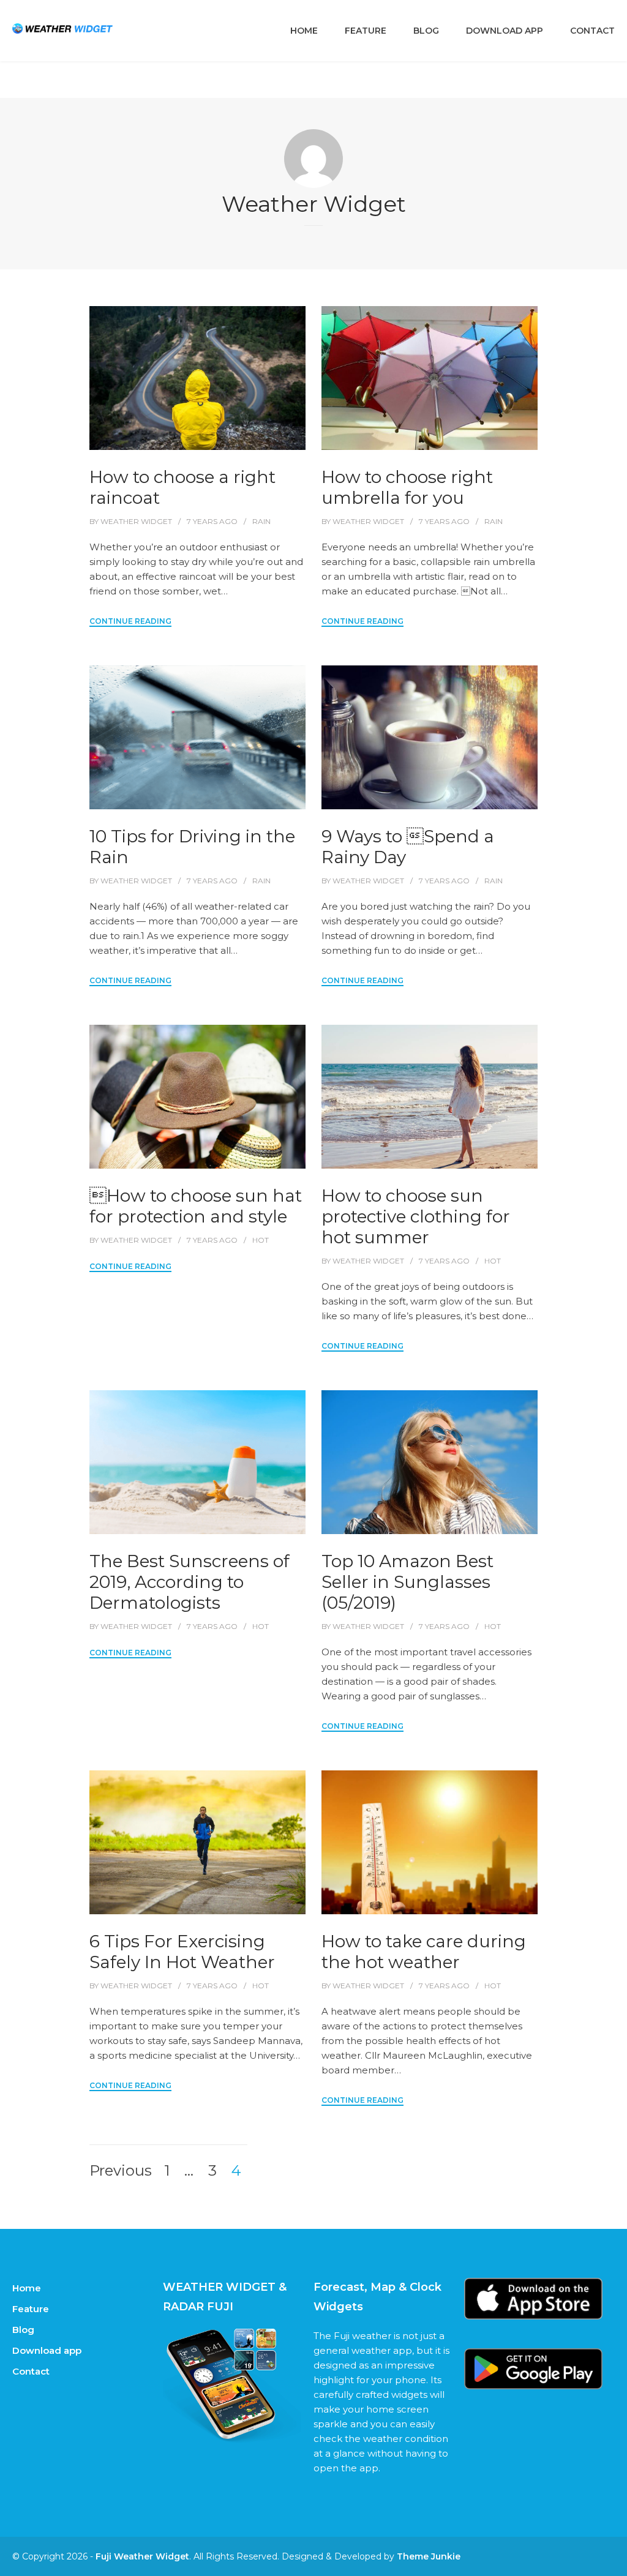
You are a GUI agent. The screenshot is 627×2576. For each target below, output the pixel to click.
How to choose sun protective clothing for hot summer (416, 1216)
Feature (366, 31)
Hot (261, 1240)
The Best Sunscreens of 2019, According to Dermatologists (190, 1582)
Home (304, 31)
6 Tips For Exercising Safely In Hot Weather (182, 1952)
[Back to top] (615, 2564)
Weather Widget (136, 521)
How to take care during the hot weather (424, 1952)
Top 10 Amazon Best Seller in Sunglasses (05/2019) (407, 1582)
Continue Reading (130, 621)
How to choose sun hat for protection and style (196, 1206)
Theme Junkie (429, 2556)
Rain (261, 521)
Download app (505, 31)
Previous (121, 2171)
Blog (426, 31)
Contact (592, 31)
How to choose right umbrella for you (407, 487)
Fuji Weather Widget (142, 2556)
